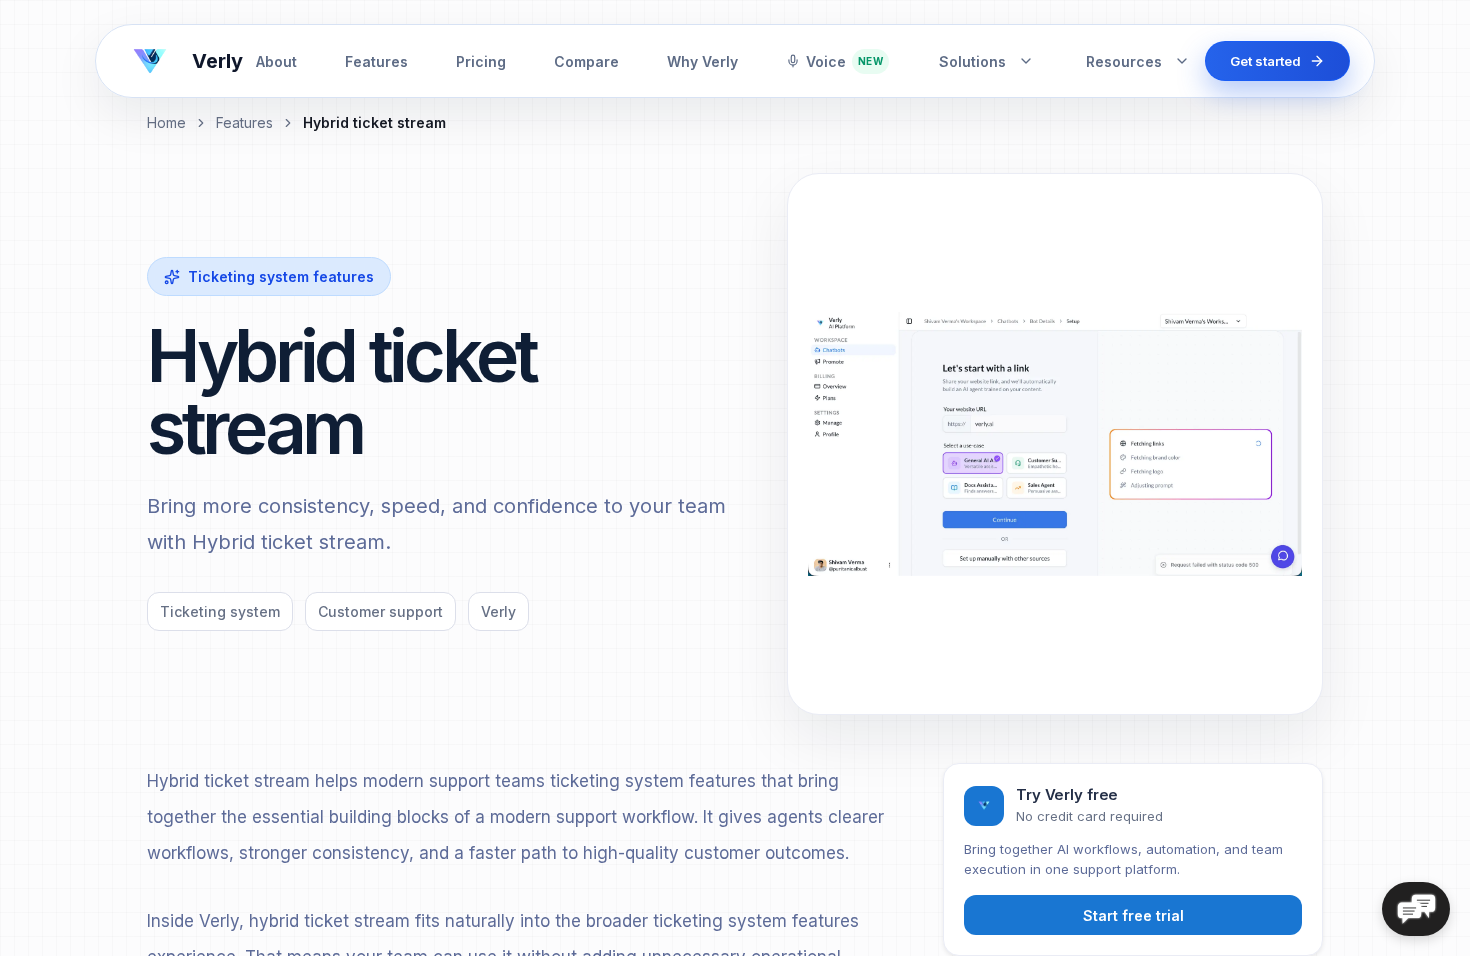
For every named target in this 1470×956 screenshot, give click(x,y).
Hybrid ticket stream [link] (374, 122)
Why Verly (702, 61)
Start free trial (1133, 915)
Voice (844, 61)
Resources (1124, 61)
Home (166, 122)
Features (376, 61)
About (276, 61)
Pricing (481, 61)
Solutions (972, 61)
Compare (586, 61)
